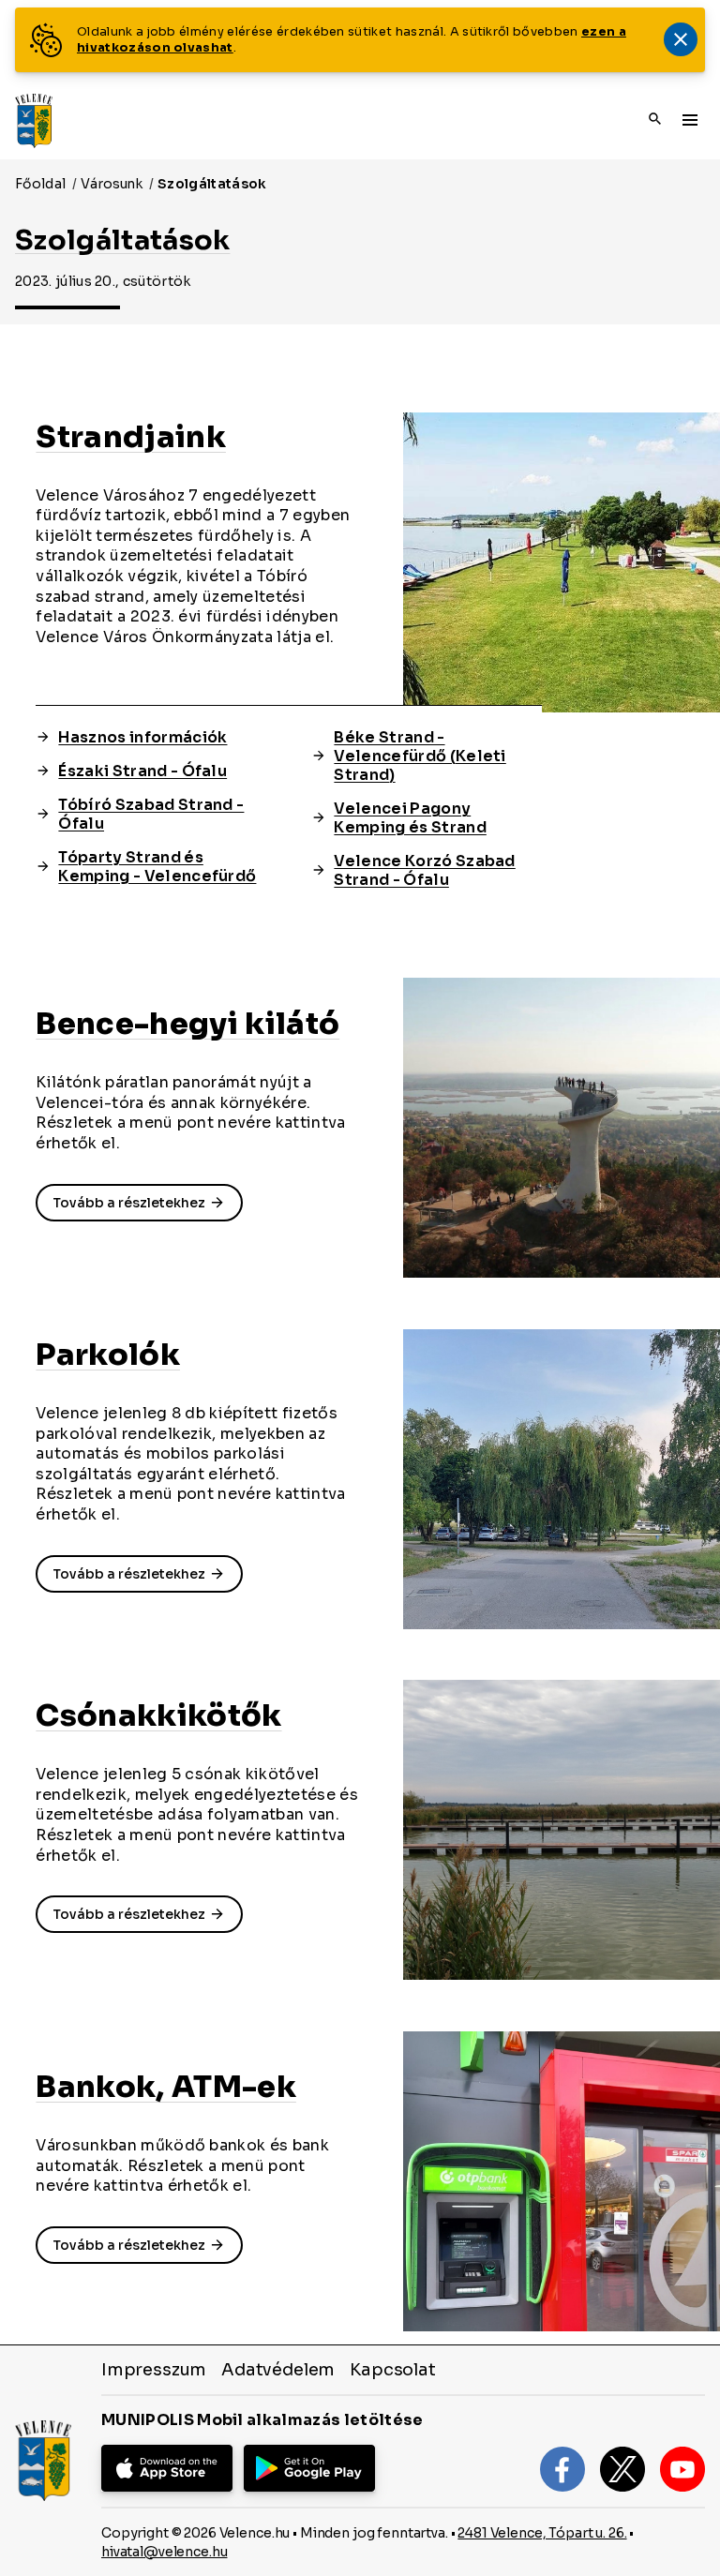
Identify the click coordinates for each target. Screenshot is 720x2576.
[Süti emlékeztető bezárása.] (681, 39)
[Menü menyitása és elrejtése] (690, 119)
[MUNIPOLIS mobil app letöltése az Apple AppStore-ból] (167, 2468)
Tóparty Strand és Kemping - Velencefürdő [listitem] (157, 867)
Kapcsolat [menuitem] (392, 2370)
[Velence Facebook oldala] (562, 2469)
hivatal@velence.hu (164, 2552)
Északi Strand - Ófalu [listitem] (142, 771)
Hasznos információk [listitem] (142, 738)
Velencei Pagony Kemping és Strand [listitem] (410, 818)
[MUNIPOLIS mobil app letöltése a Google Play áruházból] (309, 2468)
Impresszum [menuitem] (154, 2370)
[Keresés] (655, 120)
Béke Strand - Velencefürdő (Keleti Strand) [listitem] (420, 756)
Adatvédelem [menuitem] (278, 2370)
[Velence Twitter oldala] (622, 2469)
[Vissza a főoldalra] (34, 121)
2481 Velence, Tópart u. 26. (542, 2533)
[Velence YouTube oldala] (682, 2469)
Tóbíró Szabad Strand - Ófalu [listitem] (151, 815)
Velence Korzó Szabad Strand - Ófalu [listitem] (424, 871)
